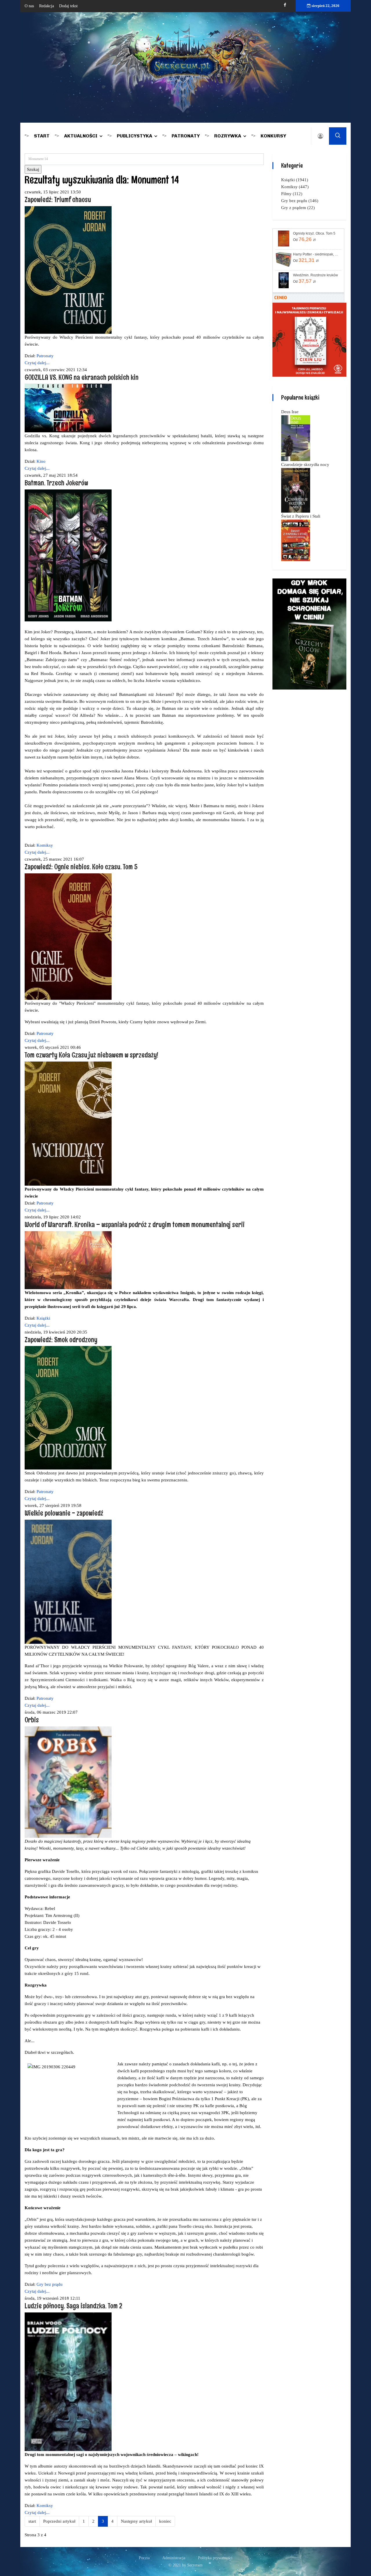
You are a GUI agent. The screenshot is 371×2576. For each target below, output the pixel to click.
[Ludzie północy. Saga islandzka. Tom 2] (68, 2381)
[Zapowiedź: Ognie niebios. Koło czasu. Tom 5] (68, 936)
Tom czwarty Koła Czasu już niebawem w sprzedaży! (91, 1055)
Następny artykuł (136, 2521)
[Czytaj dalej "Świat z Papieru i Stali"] (296, 540)
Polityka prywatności (215, 2558)
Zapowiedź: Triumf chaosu (58, 199)
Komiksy (45, 845)
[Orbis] (68, 1782)
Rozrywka (228, 136)
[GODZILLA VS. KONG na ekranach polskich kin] (68, 408)
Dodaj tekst (68, 6)
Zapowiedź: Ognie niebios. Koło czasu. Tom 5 (81, 867)
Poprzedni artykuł (59, 2521)
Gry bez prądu (50, 2284)
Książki (43, 1318)
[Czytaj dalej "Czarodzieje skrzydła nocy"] (296, 490)
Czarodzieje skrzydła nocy (305, 465)
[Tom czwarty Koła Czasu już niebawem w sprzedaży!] (68, 1123)
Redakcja (47, 6)
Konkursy (273, 136)
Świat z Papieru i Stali (301, 516)
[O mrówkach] (309, 339)
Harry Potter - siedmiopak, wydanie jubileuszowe (317, 254)
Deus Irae (290, 412)
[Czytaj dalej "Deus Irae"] (296, 438)
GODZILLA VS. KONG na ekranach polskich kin (82, 377)
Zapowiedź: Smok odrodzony (61, 1339)
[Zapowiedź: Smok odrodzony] (68, 1407)
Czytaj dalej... (37, 363)
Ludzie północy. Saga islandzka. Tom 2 (73, 2306)
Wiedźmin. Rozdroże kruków (315, 275)
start (32, 2521)
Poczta (144, 2558)
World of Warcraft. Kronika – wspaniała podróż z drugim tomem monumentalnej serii (135, 1224)
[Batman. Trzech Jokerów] (68, 555)
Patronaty (186, 136)
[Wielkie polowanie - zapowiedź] (68, 1581)
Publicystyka (134, 136)
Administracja (174, 2558)
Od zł (304, 239)
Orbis (32, 1720)
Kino (41, 461)
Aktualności (81, 136)
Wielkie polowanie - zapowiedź (64, 1513)
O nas (29, 6)
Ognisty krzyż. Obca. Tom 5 (314, 233)
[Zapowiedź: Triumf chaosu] (68, 269)
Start (42, 136)
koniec (165, 2521)
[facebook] (285, 5)
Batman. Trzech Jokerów (56, 483)
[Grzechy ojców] (309, 634)
